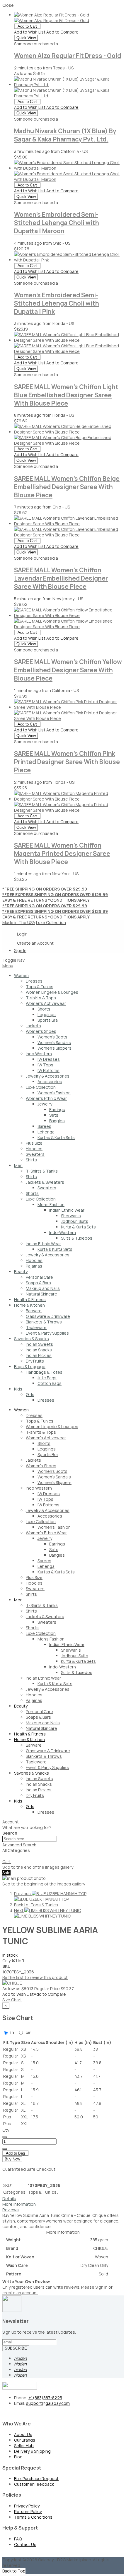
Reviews (11, 2210)
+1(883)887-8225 (45, 2398)
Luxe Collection (51, 922)
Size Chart (12, 2000)
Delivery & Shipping (32, 2451)
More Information (19, 2204)
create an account (20, 2293)
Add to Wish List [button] (30, 32)
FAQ (18, 2539)
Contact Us (25, 2544)
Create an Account (35, 943)
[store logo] (25, 960)
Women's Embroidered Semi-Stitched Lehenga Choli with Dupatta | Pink (57, 303)
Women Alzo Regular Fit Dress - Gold (68, 56)
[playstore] (3, 2413)
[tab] (63, 966)
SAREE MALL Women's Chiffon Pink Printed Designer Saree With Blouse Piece (67, 762)
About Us (23, 2434)
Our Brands (25, 2440)
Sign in (101, 2287)
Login (22, 934)
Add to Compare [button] (62, 32)
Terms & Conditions (33, 2517)
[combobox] (29, 1839)
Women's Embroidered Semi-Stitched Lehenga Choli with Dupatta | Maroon (57, 223)
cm (28, 2032)
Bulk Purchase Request (36, 2479)
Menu (8, 966)
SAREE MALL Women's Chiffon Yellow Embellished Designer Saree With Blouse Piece (68, 670)
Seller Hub (24, 2446)
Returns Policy (28, 2511)
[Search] (5, 1858)
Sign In (20, 950)
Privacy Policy (27, 2506)
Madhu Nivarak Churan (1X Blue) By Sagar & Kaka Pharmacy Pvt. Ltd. (65, 135)
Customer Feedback (34, 2484)
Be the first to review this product (35, 1977)
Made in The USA (19, 922)
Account (11, 1822)
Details (9, 2199)
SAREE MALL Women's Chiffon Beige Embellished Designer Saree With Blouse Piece (67, 487)
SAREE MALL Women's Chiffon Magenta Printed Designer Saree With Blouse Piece (62, 853)
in (12, 2032)
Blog (18, 2457)
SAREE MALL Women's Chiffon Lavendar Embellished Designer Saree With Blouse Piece (61, 578)
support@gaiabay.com (48, 2403)
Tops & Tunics (43, 2192)
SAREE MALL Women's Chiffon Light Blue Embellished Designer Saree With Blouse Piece (66, 395)
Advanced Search (19, 1845)
